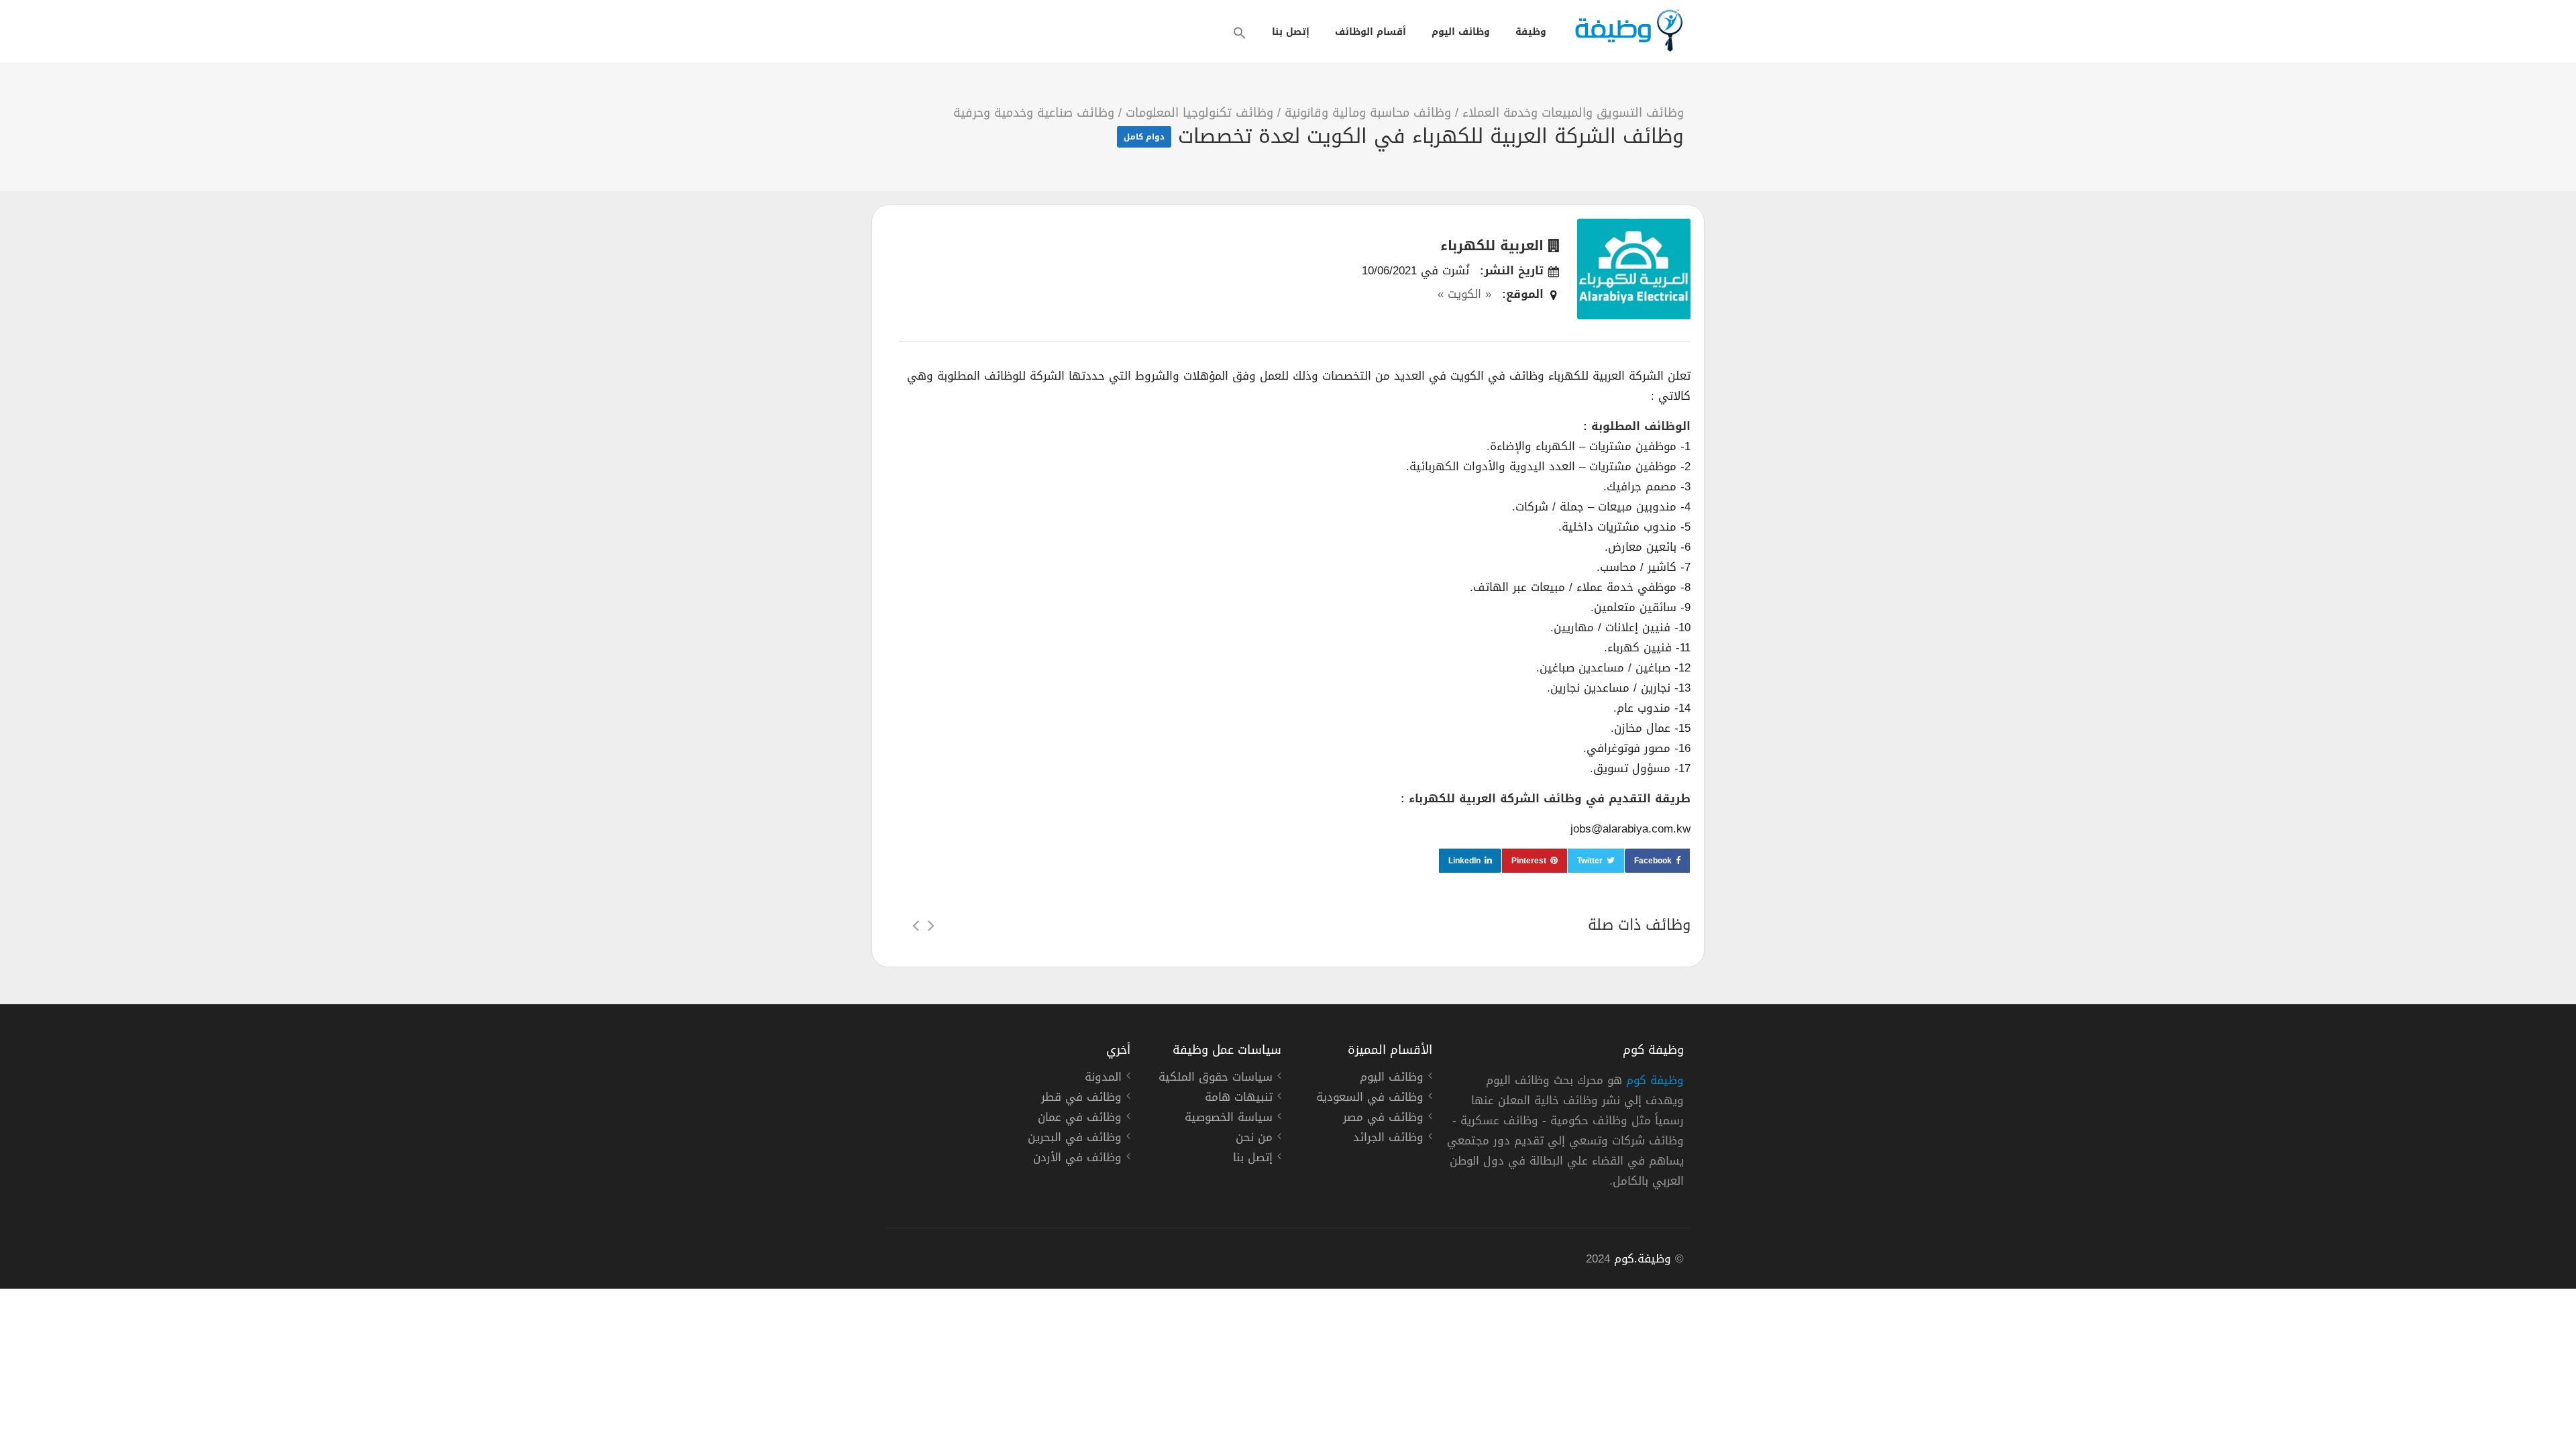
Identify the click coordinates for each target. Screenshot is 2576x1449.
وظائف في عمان (1080, 1119)
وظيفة (1531, 32)
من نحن (1254, 1139)
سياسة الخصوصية (1229, 1119)
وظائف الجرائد (1388, 1139)
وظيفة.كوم (1643, 1258)
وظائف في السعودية (1370, 1099)
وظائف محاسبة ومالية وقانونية (1368, 113)
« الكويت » (1464, 294)
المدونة (1103, 1079)
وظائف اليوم (1461, 32)
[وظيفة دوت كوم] (1628, 31)
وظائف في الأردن (1077, 1159)
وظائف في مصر (1383, 1119)
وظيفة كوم (1655, 1080)
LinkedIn (1464, 861)
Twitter (1590, 861)
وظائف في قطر (1081, 1099)
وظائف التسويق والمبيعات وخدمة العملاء (1573, 113)
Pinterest (1529, 861)
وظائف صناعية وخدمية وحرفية (1034, 113)
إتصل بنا (1291, 32)
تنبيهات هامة (1239, 1099)
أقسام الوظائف (1371, 32)
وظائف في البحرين (1075, 1139)
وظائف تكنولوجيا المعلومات (1199, 113)
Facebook (1653, 861)
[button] (1240, 33)
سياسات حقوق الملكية (1216, 1079)
